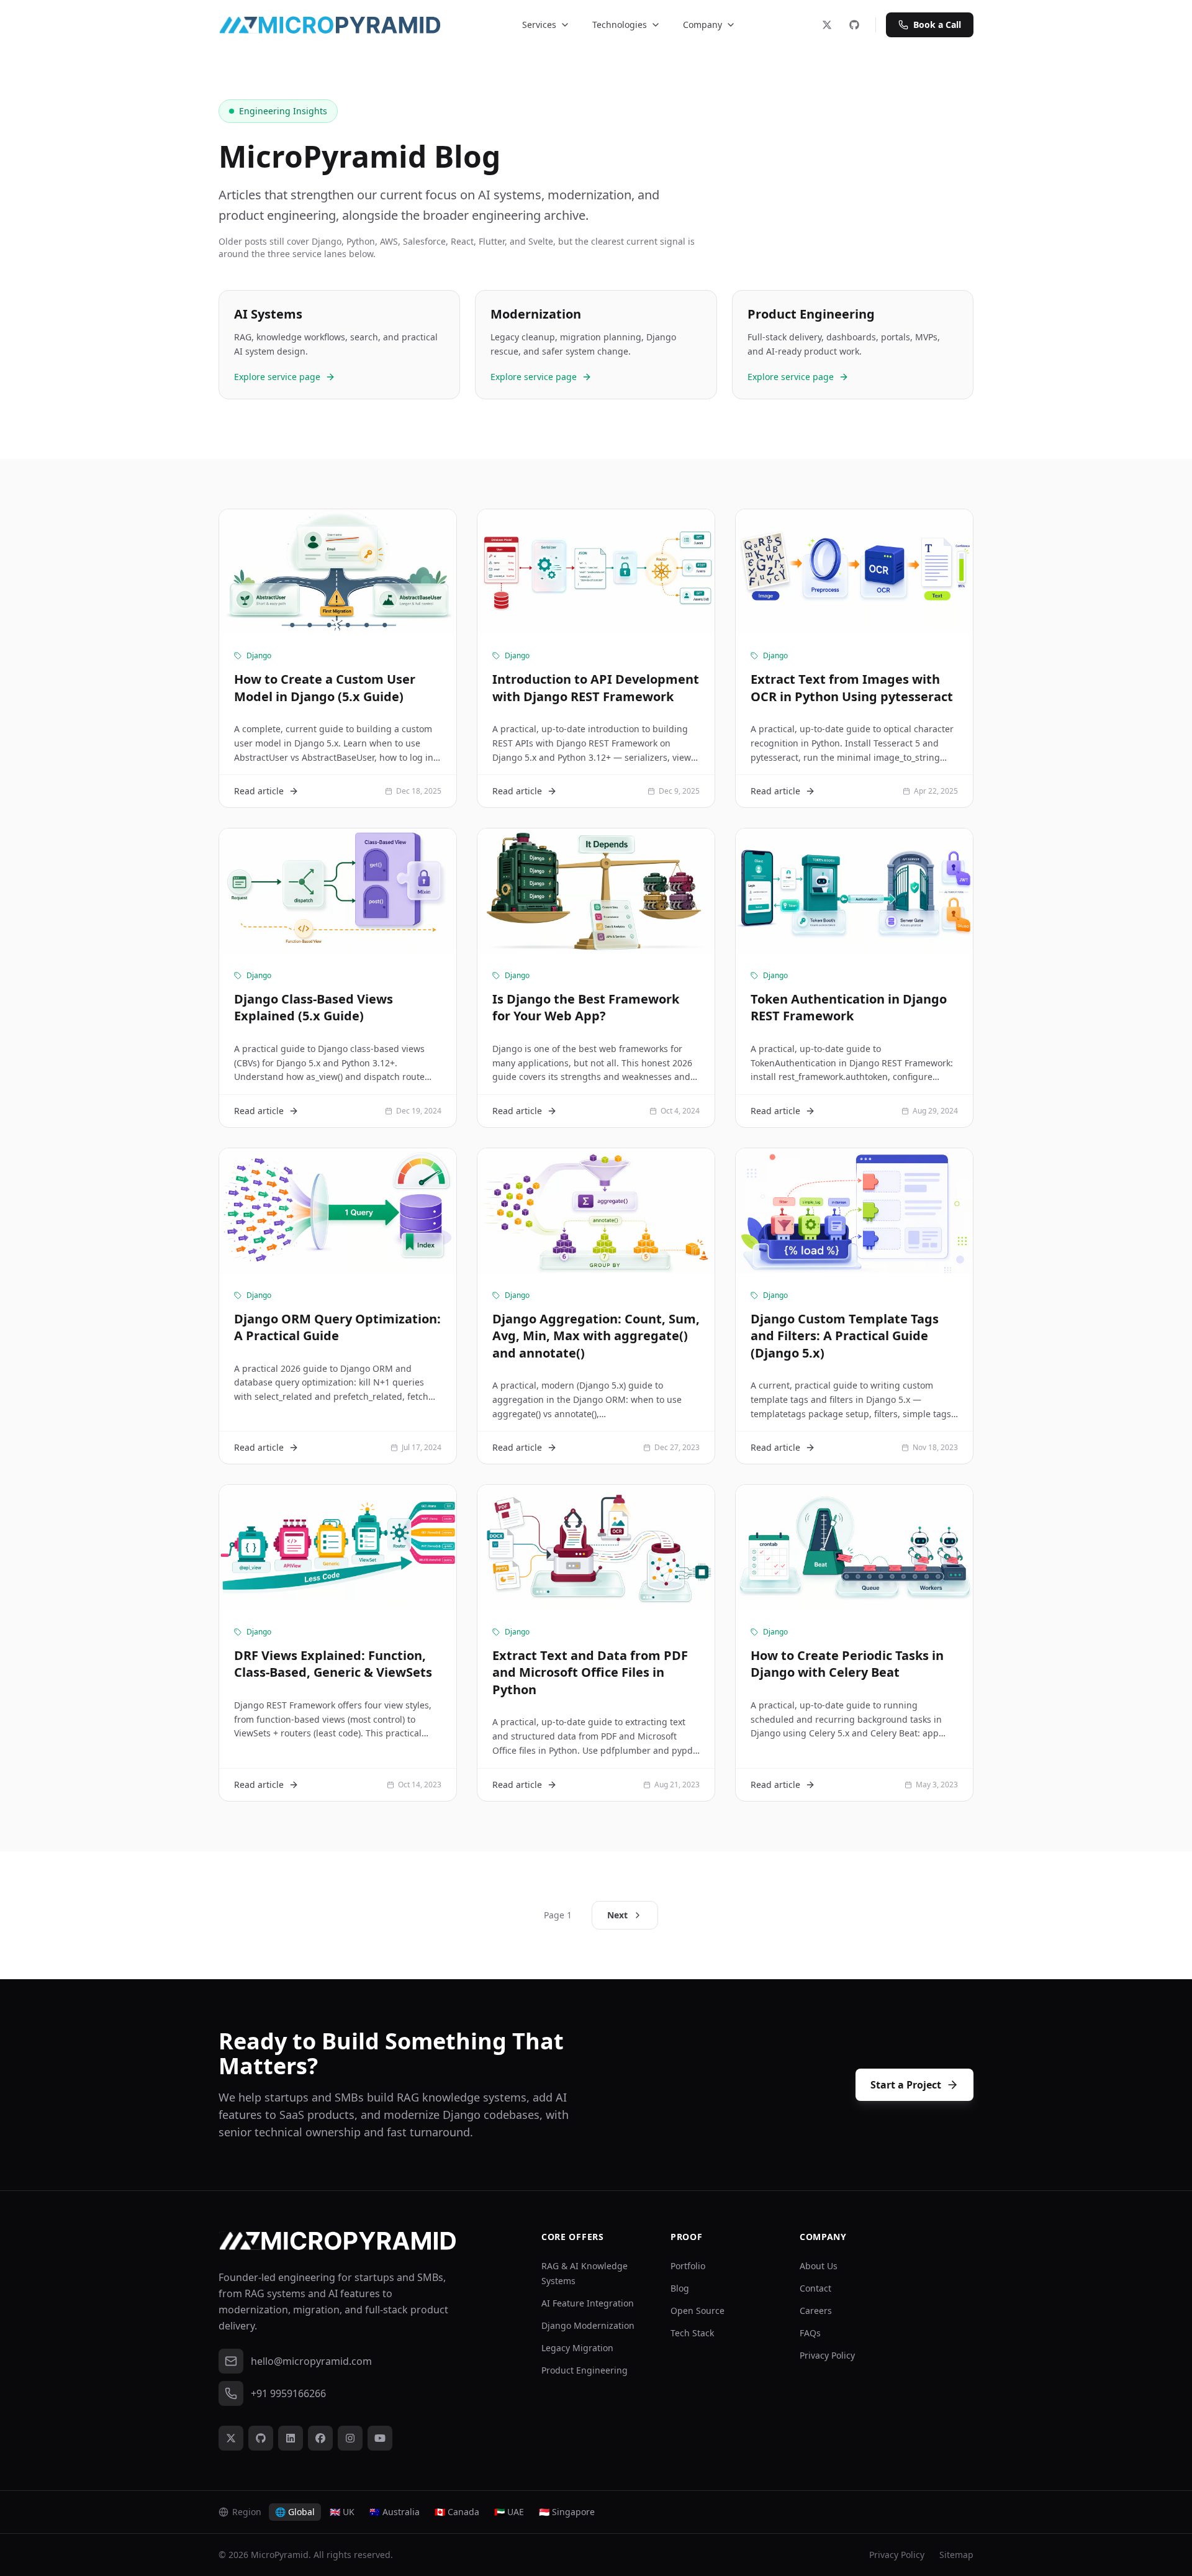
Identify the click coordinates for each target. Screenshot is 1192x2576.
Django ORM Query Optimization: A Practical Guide (337, 1327)
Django (259, 656)
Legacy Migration (577, 2348)
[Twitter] (827, 25)
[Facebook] (320, 2438)
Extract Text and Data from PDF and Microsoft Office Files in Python (590, 1672)
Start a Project (906, 2085)
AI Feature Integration (588, 2303)
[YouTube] (380, 2438)
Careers (816, 2311)
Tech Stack (692, 2333)
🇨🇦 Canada (457, 2512)
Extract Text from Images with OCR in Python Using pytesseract (852, 688)
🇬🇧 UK (342, 2512)
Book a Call (937, 25)
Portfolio (688, 2266)
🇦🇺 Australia (395, 2512)
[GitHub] (854, 25)
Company (702, 25)
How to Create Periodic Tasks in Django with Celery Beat (847, 1664)
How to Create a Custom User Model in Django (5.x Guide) (325, 688)
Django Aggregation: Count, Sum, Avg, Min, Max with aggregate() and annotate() (596, 1336)
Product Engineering (585, 2370)
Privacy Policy (827, 2355)
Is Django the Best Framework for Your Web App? (586, 1008)
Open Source (698, 2311)
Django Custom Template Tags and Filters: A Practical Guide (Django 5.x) (845, 1336)
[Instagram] (350, 2438)
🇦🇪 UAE (509, 2512)
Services (539, 25)
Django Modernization (588, 2325)
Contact (815, 2288)
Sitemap (956, 2555)
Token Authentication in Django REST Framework (849, 1008)
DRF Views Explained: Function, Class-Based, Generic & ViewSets (333, 1664)
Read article (259, 791)
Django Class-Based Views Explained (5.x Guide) (314, 1008)
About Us (819, 2266)
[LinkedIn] (291, 2438)
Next (617, 1915)
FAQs (810, 2333)
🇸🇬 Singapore (567, 2512)
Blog (680, 2288)
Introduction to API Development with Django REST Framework (596, 688)
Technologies (620, 25)
